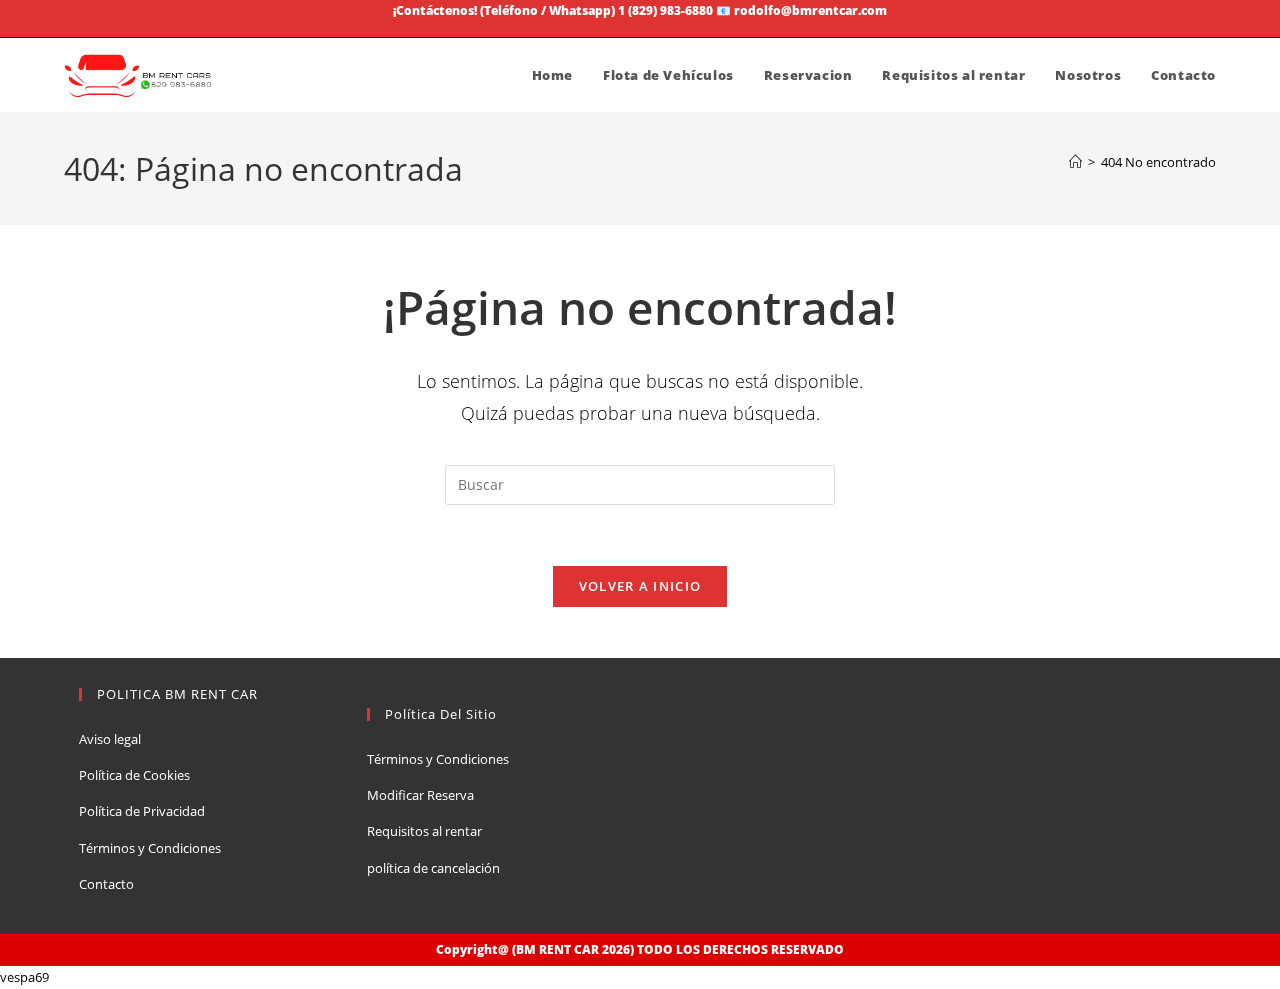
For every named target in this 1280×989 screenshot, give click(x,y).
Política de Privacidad (142, 811)
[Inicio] (1075, 162)
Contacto (106, 884)
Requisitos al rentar (424, 831)
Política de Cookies (134, 775)
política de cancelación (433, 868)
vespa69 (24, 977)
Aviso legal (110, 739)
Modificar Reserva (420, 795)
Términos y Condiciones (150, 848)
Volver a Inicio (640, 586)
